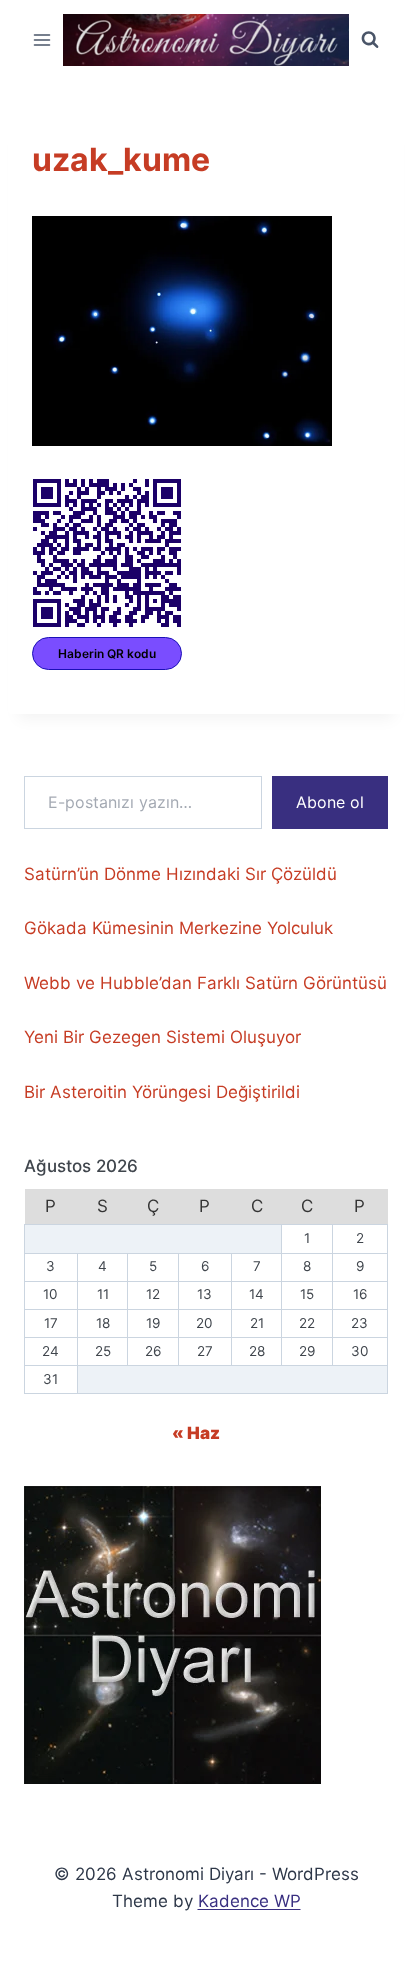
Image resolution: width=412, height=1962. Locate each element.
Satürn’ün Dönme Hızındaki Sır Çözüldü (180, 874)
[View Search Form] (370, 40)
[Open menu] (42, 39)
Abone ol (330, 802)
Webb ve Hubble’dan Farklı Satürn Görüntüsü (205, 983)
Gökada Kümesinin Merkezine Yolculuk (178, 928)
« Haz (196, 1433)
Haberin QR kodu (107, 653)
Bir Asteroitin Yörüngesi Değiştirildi (162, 1092)
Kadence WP (249, 1901)
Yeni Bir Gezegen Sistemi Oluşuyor (162, 1037)
